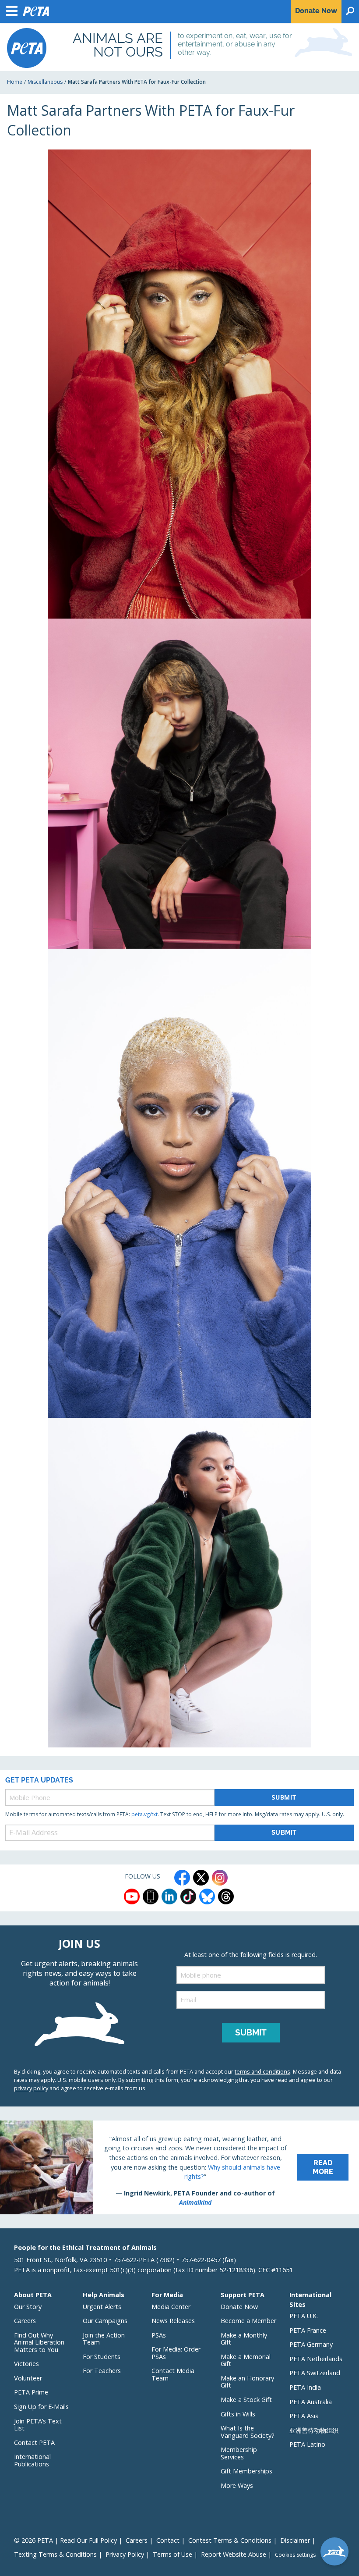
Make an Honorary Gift (247, 2382)
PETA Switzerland (315, 2373)
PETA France (308, 2330)
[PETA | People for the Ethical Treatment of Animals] (27, 48)
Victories (26, 2364)
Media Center (171, 2307)
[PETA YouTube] (132, 1896)
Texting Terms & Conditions (55, 2554)
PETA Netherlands (316, 2359)
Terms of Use (172, 2554)
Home (15, 82)
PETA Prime (31, 2392)
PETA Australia (311, 2402)
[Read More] (179, 2167)
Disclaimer (295, 2540)
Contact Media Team (173, 2374)
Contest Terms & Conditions (230, 2540)
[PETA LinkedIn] (169, 1896)
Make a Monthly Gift (244, 2339)
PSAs (159, 2335)
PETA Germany (311, 2344)
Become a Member (248, 2321)
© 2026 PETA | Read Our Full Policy (65, 2540)
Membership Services (239, 2453)
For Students (102, 2357)
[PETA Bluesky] (207, 1896)
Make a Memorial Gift (246, 2360)
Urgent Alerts (102, 2307)
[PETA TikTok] (188, 1896)
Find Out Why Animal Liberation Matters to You (39, 2342)
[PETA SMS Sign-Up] (151, 1896)
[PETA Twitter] (201, 1878)
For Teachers (102, 2371)
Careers (25, 2321)
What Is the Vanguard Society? (248, 2432)
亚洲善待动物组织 (314, 2430)
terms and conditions (262, 2071)
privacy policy (31, 2088)
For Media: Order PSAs (176, 2353)
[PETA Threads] (226, 1896)
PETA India (305, 2387)
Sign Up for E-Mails (41, 2407)
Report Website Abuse (234, 2554)
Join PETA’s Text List (38, 2425)
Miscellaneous (45, 82)
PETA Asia (304, 2416)
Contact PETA (34, 2443)
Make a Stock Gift (246, 2400)
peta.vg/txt (144, 1814)
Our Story (28, 2307)
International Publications (32, 2460)
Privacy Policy (125, 2554)
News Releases (173, 2321)
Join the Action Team (104, 2339)
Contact (168, 2540)
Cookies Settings (295, 2555)
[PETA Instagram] (220, 1878)
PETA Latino (307, 2444)
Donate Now (239, 2307)
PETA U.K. (304, 2316)
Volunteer (28, 2378)
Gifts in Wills (238, 2414)
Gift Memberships (246, 2471)
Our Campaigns (105, 2321)
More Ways (237, 2485)
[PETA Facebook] (182, 1878)
